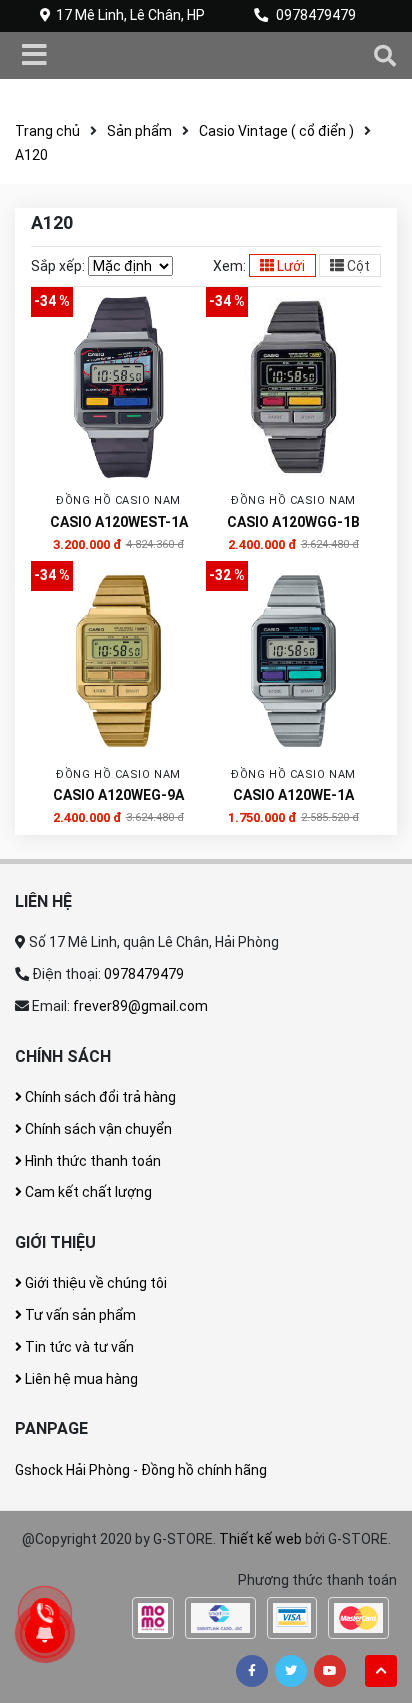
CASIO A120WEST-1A (119, 522)
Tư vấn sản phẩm (79, 1315)
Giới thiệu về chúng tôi (94, 1283)
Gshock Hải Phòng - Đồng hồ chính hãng (141, 1470)
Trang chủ (47, 131)
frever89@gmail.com (140, 1006)
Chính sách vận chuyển (97, 1129)
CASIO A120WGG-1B (293, 522)
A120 (31, 155)
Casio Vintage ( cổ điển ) (276, 131)
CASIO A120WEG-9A (118, 795)
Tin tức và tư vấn (78, 1347)
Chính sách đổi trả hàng (99, 1097)
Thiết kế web (260, 1539)
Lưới (289, 266)
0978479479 (316, 15)
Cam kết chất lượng (87, 1192)
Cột (357, 266)
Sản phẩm (139, 131)
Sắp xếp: (58, 266)
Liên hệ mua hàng (80, 1379)
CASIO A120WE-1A (293, 795)
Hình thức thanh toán (91, 1161)
